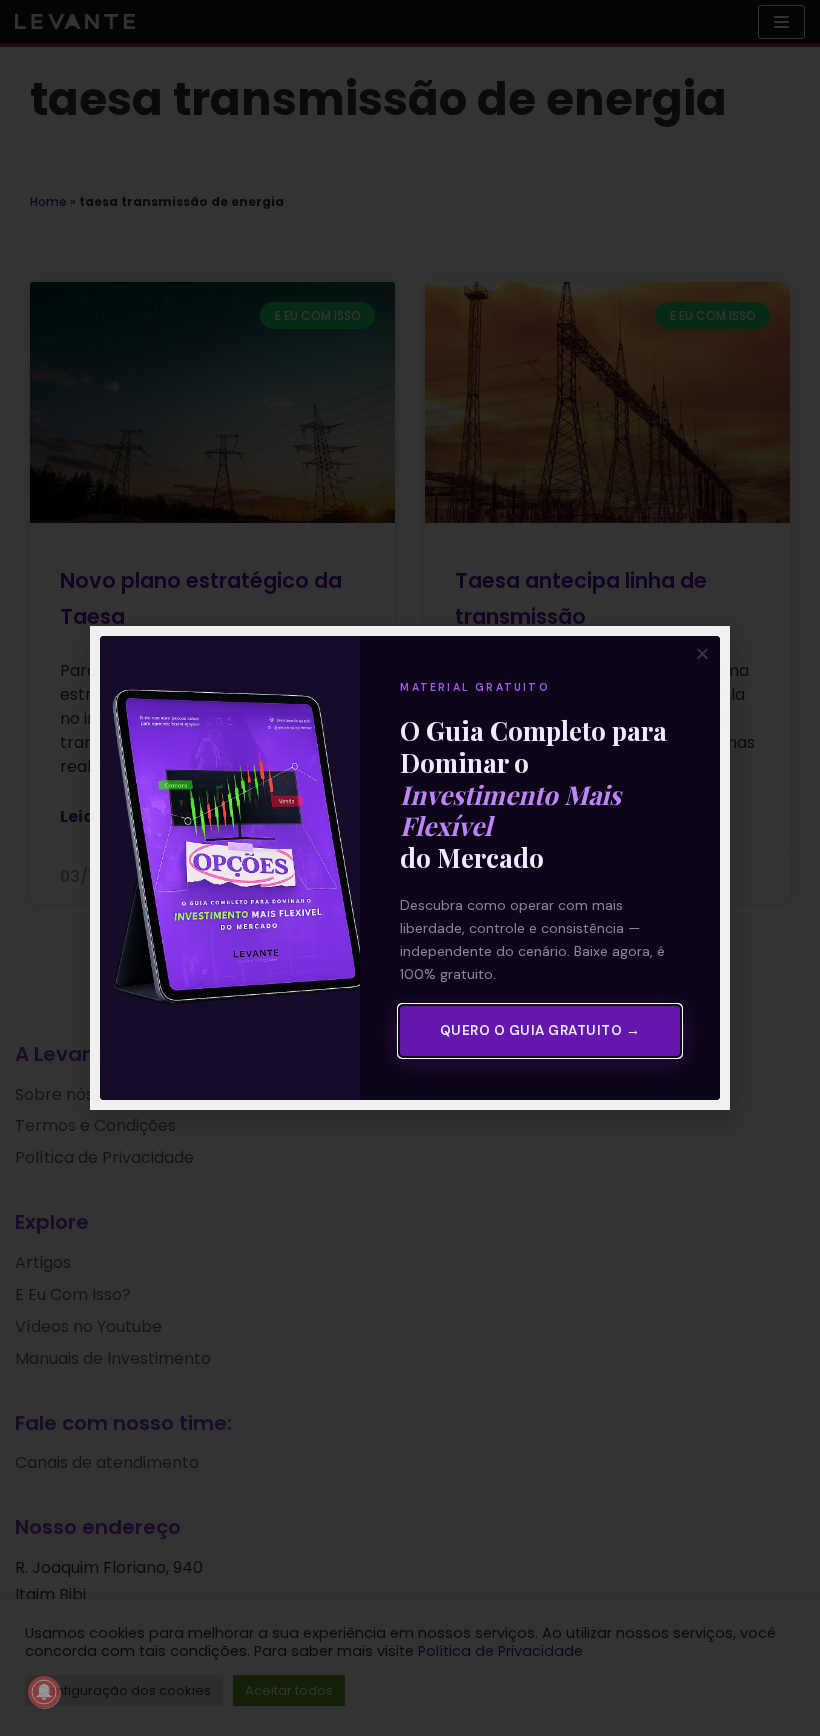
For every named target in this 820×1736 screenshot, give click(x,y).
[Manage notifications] (44, 1692)
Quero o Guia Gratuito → (540, 1030)
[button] (702, 653)
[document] (410, 868)
